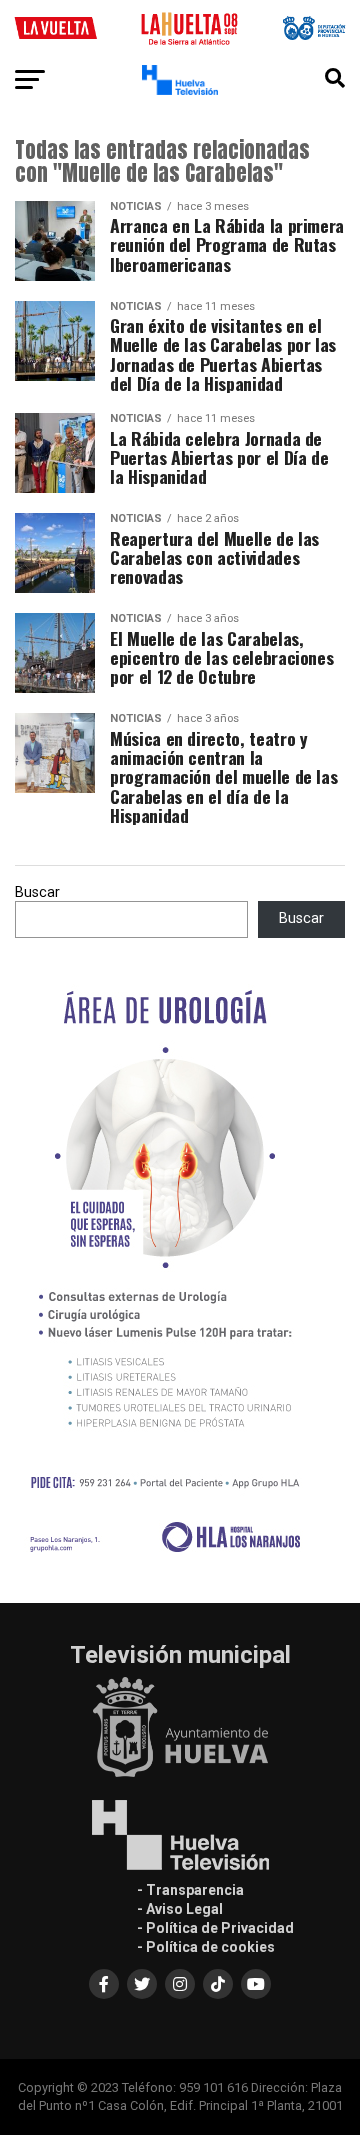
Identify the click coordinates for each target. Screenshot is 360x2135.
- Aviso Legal (180, 1909)
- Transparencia (190, 1890)
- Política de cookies (206, 1947)
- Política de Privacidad (215, 1928)
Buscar (37, 892)
